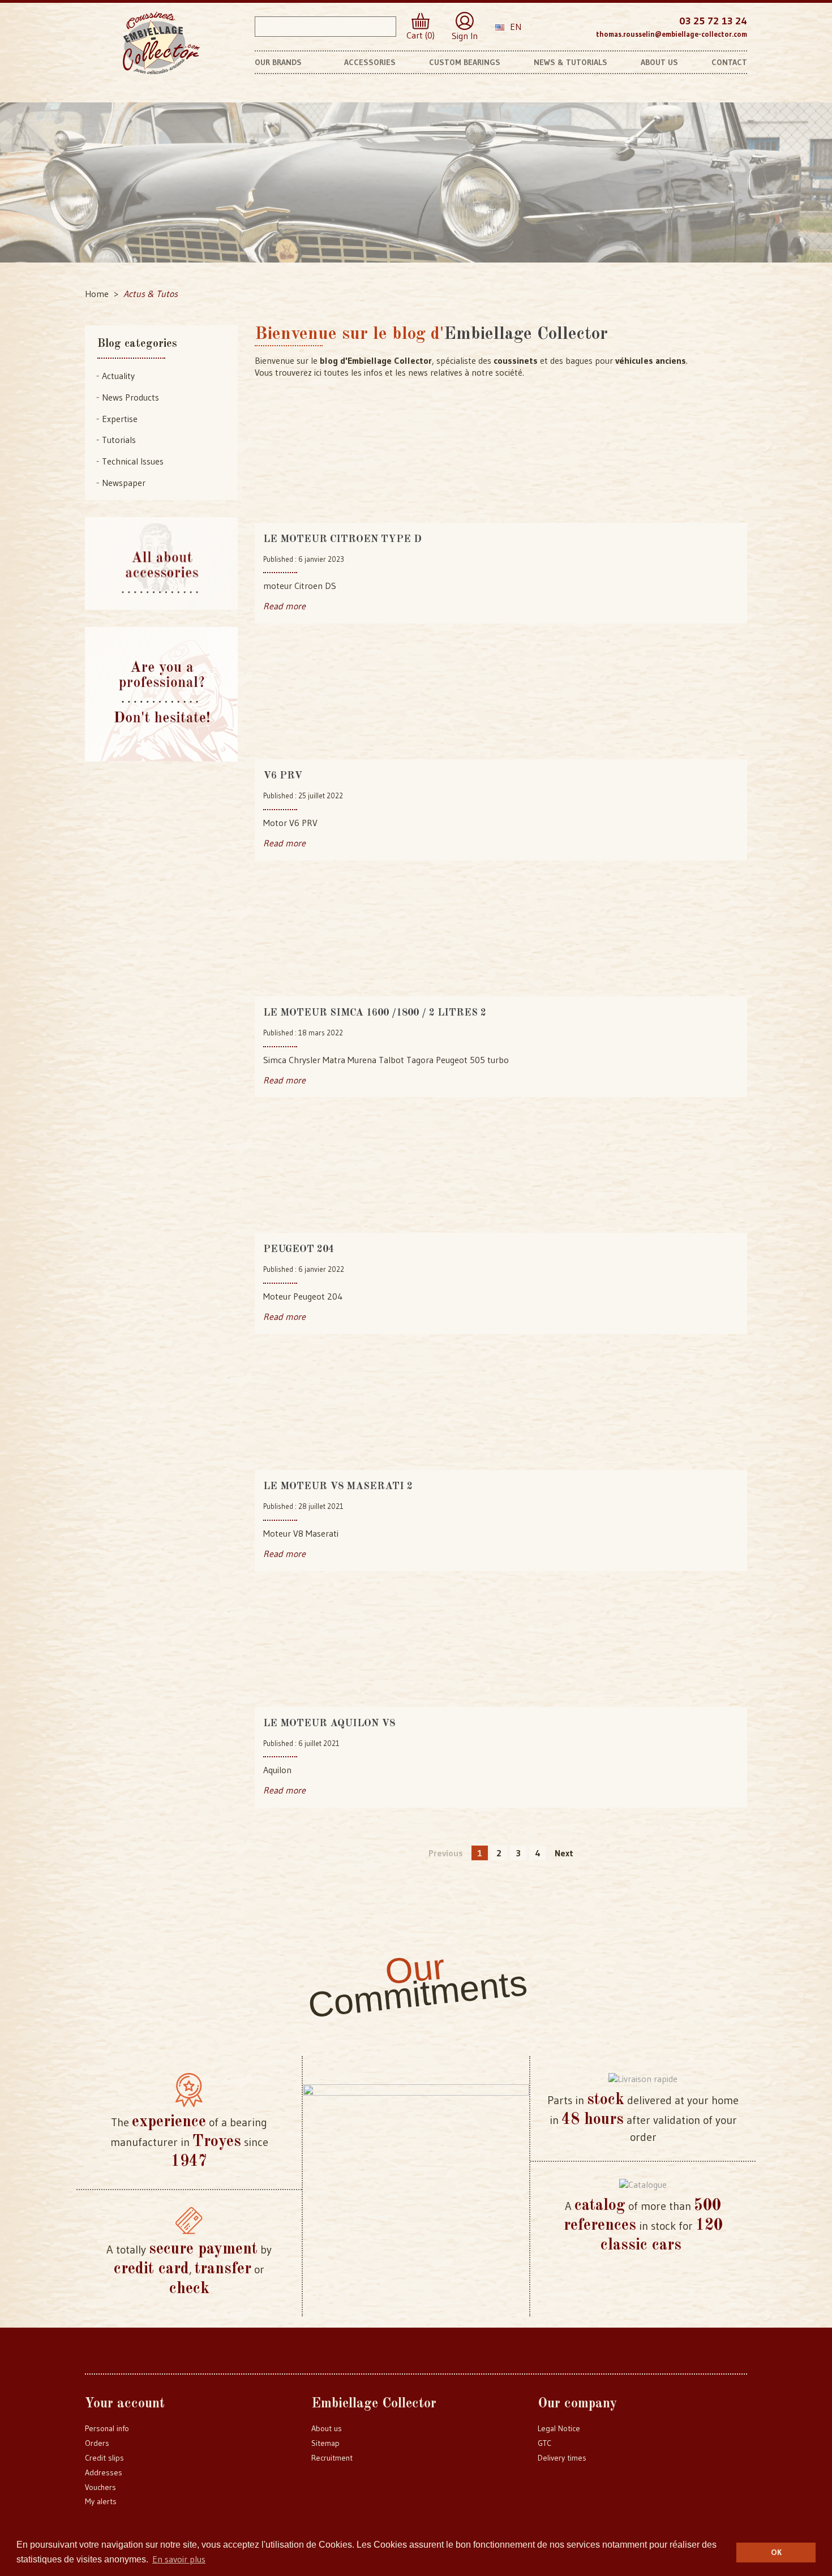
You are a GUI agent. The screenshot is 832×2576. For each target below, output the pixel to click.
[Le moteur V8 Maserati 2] (501, 1410)
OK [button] (776, 2552)
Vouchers (100, 2487)
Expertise (120, 419)
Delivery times (562, 2458)
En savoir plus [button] (179, 2559)
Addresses (104, 2472)
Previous (446, 1853)
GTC (544, 2443)
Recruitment (332, 2458)
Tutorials (119, 440)
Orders (97, 2443)
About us (327, 2428)
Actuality (118, 376)
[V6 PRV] (501, 700)
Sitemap (325, 2443)
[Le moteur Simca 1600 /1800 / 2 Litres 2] (501, 937)
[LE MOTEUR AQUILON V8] (501, 1648)
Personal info (107, 2428)
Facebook (554, 25)
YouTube (576, 25)
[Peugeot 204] (501, 1173)
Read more (284, 606)
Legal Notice (559, 2428)
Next (564, 1853)
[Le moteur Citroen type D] (501, 463)
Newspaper (124, 483)
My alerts (101, 2501)
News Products (130, 397)
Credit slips (104, 2458)
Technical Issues (133, 461)
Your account (125, 2404)
